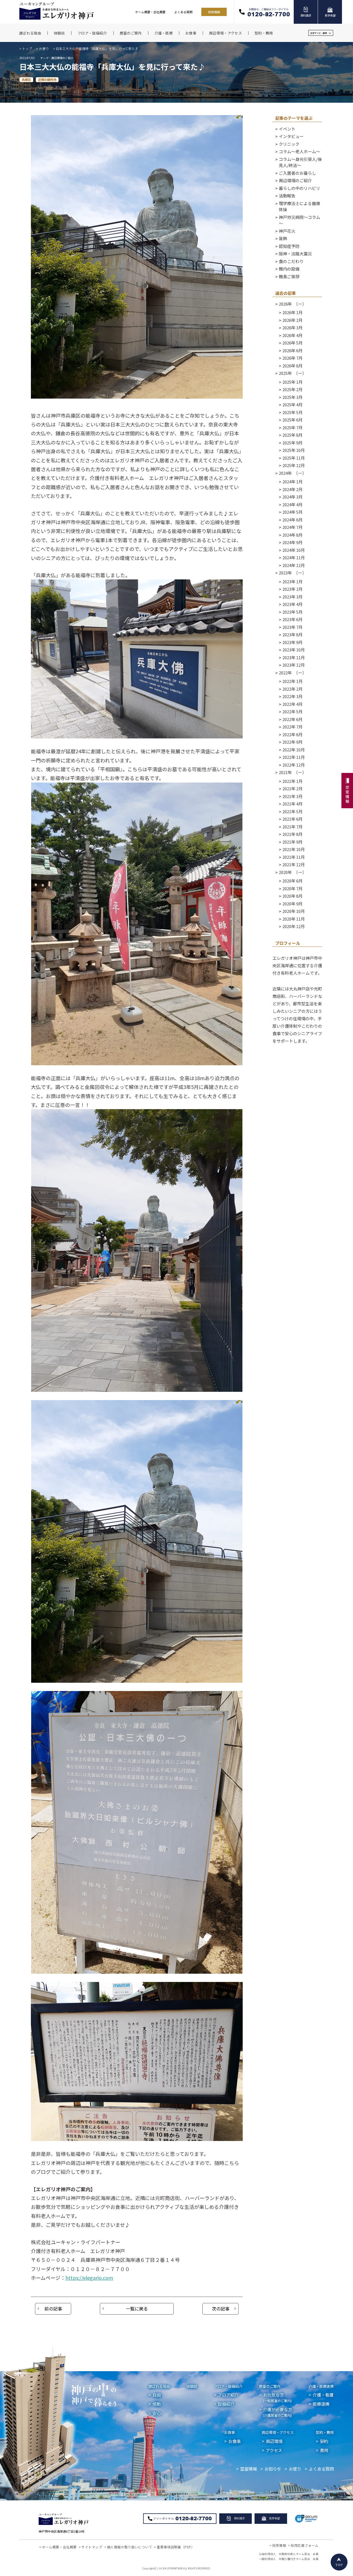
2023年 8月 (292, 634)
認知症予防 (289, 246)
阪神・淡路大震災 (295, 254)
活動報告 (287, 196)
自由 (157, 2395)
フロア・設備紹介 (228, 2386)
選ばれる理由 (159, 2386)
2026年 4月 (292, 335)
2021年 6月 (292, 819)
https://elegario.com (89, 2278)
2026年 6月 (292, 350)
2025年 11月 (294, 458)
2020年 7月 (292, 888)
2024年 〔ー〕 (293, 473)
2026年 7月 (292, 358)
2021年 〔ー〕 (293, 772)
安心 (157, 2413)
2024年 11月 (294, 557)
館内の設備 (289, 269)
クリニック (289, 144)
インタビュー (291, 136)
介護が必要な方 (278, 2412)
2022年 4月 (292, 704)
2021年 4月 (292, 804)
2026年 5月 (292, 343)
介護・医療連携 (321, 2386)
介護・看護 (323, 2395)
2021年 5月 (292, 811)
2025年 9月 (292, 443)
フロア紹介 (228, 2395)
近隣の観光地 (47, 79)
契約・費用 (325, 2432)
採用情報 (214, 12)
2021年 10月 (294, 849)
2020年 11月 (294, 919)
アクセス (274, 2450)
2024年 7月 (292, 527)
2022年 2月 (292, 689)
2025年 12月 (294, 465)
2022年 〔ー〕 (293, 673)
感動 (157, 2404)
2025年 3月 (292, 397)
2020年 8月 (292, 896)
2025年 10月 (294, 450)
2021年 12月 (294, 864)
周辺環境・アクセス (278, 2432)
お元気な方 (277, 2397)
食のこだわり (291, 261)
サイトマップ (92, 2547)
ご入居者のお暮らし (297, 173)
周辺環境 (274, 2441)
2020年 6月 (292, 881)
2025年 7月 (292, 427)
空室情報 (248, 2469)
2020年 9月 (292, 904)
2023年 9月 (292, 642)
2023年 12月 (294, 665)
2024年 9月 (292, 542)
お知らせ (273, 2469)
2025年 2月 (292, 389)
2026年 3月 (292, 328)
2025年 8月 (292, 435)
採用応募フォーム (305, 2545)
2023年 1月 (292, 581)
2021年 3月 (292, 796)
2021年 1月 (292, 781)
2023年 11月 (294, 657)
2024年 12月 (294, 565)
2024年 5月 (292, 512)
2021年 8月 (292, 834)
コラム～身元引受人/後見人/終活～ (300, 162)
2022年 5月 (292, 711)
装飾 (283, 238)
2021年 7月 (292, 827)
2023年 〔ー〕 (293, 573)
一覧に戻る (137, 2309)
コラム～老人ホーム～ (299, 151)
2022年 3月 (292, 696)
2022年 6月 (292, 719)
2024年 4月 (292, 504)
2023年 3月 (292, 597)
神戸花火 (287, 231)
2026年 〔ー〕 (293, 304)
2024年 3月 (292, 497)
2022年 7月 (292, 727)
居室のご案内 (270, 2386)
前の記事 (53, 2309)
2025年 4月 (292, 405)
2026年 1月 (292, 312)
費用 (324, 2450)
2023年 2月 (292, 589)
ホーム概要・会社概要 (150, 12)
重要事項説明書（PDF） (176, 2547)
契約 (324, 2441)
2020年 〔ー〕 (293, 872)
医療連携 (321, 2404)
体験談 (192, 2386)
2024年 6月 (292, 520)
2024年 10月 (294, 550)
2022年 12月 (294, 765)
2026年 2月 (292, 320)
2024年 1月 (292, 482)
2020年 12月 (294, 926)
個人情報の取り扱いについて (130, 2547)
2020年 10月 (294, 911)
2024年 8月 (292, 535)
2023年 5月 (292, 612)
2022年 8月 (292, 734)
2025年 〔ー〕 (293, 373)
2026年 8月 (292, 366)
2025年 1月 (292, 382)
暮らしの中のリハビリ (299, 188)
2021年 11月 (294, 857)
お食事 (230, 2432)
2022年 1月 (292, 681)
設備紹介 (226, 2404)
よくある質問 (183, 12)
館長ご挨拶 (289, 276)
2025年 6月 (292, 420)
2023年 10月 (294, 650)
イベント (287, 129)
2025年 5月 (292, 412)
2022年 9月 (292, 742)
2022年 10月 (294, 750)
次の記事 (221, 2309)
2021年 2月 (292, 789)
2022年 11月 (294, 757)
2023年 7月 (292, 627)
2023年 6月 (292, 619)
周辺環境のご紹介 (295, 180)
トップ (27, 48)
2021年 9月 (292, 842)
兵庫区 (26, 79)
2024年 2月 (292, 489)
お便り (44, 48)
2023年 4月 (292, 604)
